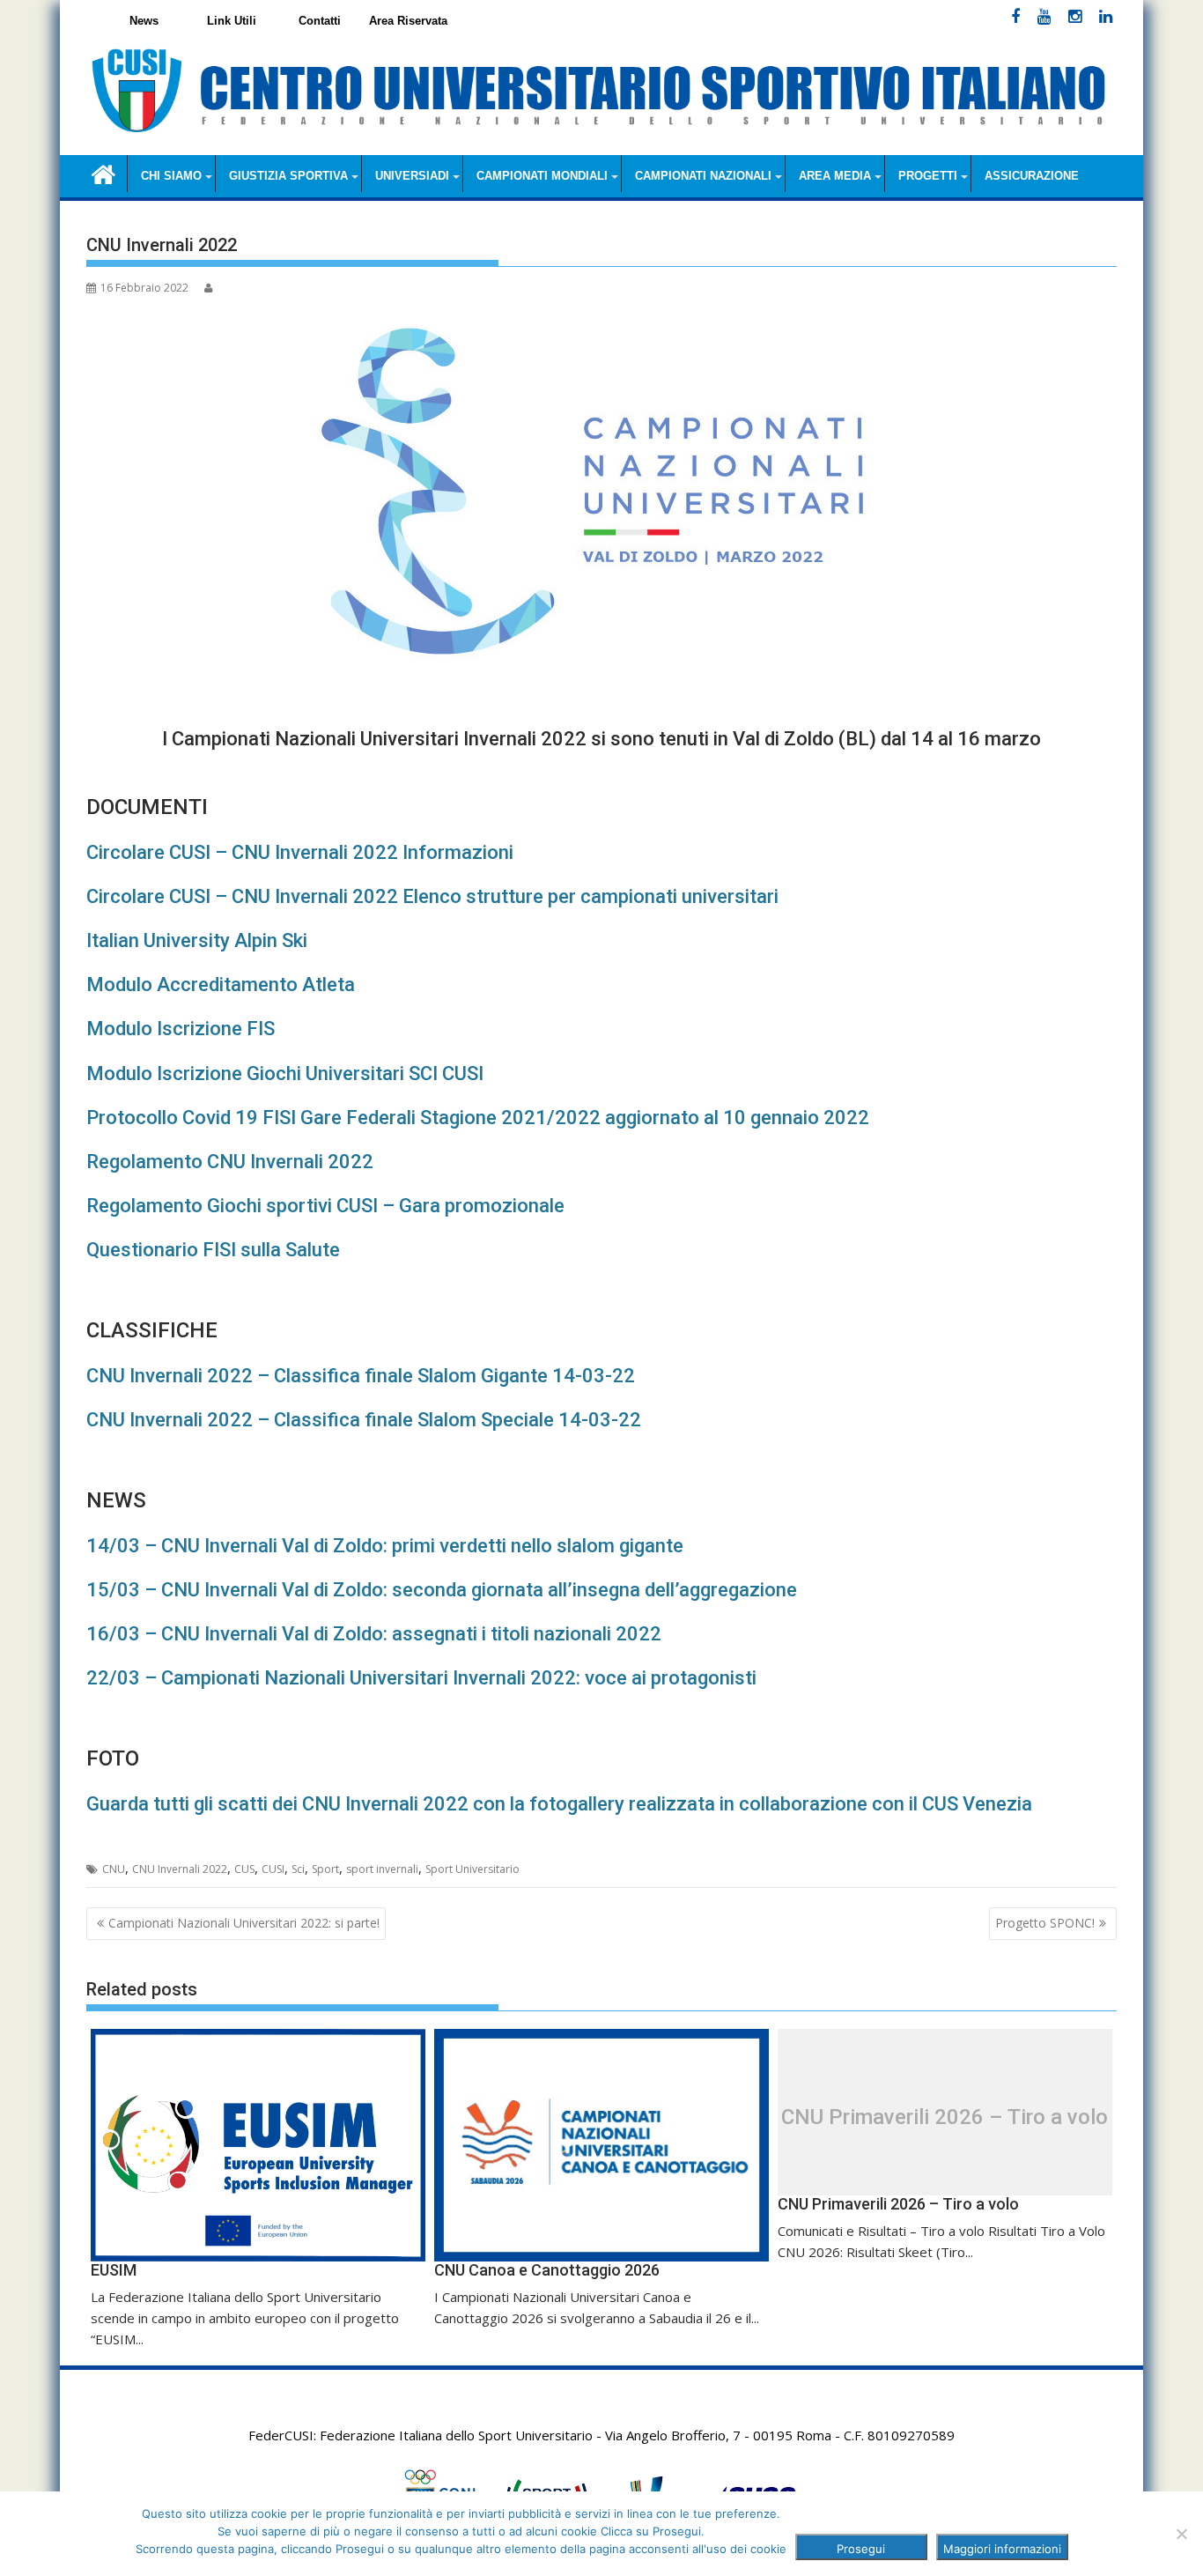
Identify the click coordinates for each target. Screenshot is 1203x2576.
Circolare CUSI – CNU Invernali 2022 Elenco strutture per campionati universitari (432, 896)
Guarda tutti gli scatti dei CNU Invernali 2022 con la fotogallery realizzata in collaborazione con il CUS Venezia (559, 1804)
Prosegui (861, 2549)
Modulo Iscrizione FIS (181, 1029)
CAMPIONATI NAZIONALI (703, 176)
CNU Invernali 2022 (180, 1869)
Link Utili (232, 21)
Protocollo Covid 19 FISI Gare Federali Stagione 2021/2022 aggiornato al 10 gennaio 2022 (478, 1118)
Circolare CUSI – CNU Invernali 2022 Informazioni (300, 852)
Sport (325, 1869)
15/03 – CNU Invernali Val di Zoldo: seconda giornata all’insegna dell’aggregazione (442, 1590)
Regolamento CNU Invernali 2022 (230, 1162)
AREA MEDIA (835, 176)
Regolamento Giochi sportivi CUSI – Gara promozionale (325, 1206)
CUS (244, 1869)
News (144, 21)
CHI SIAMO (171, 176)
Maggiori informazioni (1002, 2549)
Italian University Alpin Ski (197, 940)
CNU (114, 1869)
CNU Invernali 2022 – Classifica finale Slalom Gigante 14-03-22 (361, 1376)
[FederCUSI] (103, 173)
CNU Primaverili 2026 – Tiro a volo (945, 2117)
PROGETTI (928, 176)
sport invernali (382, 1869)
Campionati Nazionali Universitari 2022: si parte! (244, 1923)
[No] (1181, 2534)
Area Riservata (408, 21)
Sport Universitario (472, 1869)
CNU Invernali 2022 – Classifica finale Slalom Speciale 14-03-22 (364, 1420)
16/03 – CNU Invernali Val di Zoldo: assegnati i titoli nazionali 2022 (374, 1634)
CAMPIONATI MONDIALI (542, 176)
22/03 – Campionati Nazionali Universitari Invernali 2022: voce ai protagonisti (421, 1678)
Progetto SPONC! (1045, 1923)
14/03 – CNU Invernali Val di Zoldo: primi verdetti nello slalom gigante (385, 1546)
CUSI (273, 1869)
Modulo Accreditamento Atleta (221, 985)
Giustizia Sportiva (288, 176)
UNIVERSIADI (412, 176)
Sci (298, 1869)
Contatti (320, 21)
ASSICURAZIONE (1032, 176)
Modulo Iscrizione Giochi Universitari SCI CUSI (285, 1073)
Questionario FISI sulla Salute (213, 1250)
